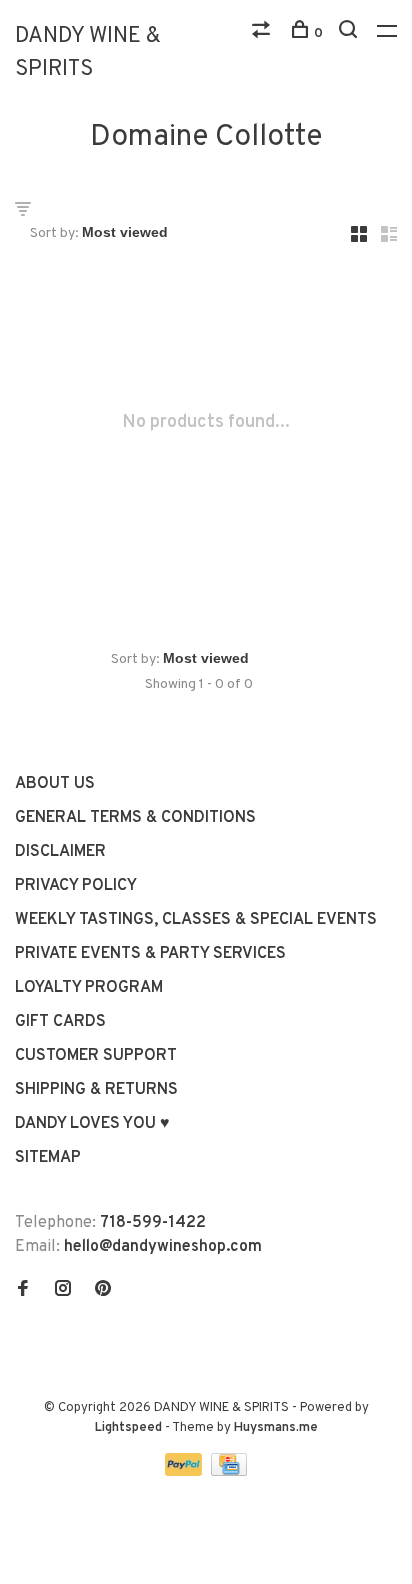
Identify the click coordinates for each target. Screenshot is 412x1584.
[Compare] (263, 33)
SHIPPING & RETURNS (96, 1090)
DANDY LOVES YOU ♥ (92, 1124)
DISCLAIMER (60, 852)
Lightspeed (128, 1428)
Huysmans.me (276, 1428)
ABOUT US (55, 784)
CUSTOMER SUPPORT (96, 1056)
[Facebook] (23, 1291)
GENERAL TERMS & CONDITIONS (135, 818)
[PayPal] (185, 1472)
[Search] (350, 33)
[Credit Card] (229, 1472)
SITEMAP (48, 1158)
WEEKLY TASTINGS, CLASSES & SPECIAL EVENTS (196, 920)
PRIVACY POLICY (76, 886)
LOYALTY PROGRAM (89, 988)
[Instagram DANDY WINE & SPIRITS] (63, 1291)
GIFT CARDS (60, 1022)
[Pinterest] (103, 1291)
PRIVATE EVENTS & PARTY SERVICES (150, 954)
